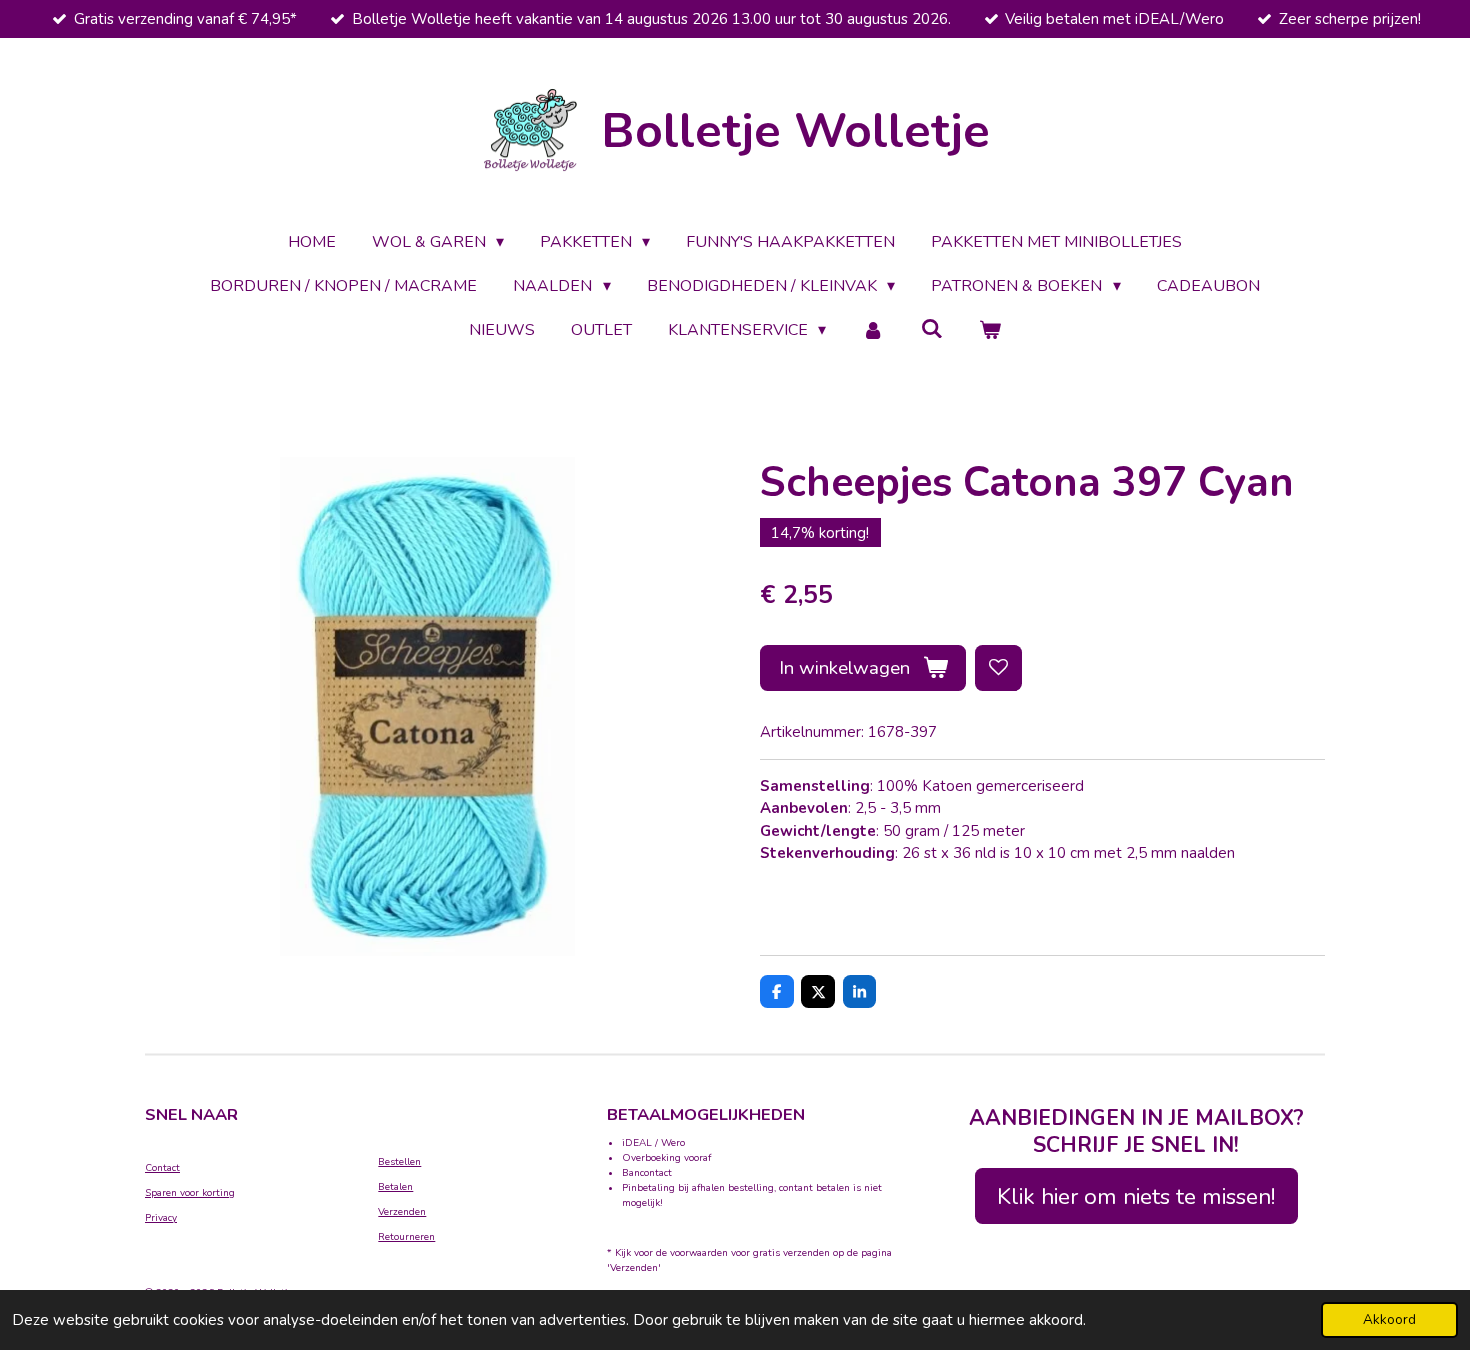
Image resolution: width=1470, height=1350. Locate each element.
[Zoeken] (932, 329)
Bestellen (399, 1162)
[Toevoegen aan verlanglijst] (998, 668)
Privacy (161, 1218)
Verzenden (402, 1212)
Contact (162, 1168)
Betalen (395, 1187)
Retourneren (406, 1237)
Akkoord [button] (1389, 1319)
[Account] (873, 330)
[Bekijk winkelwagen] (990, 330)
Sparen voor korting (190, 1193)
